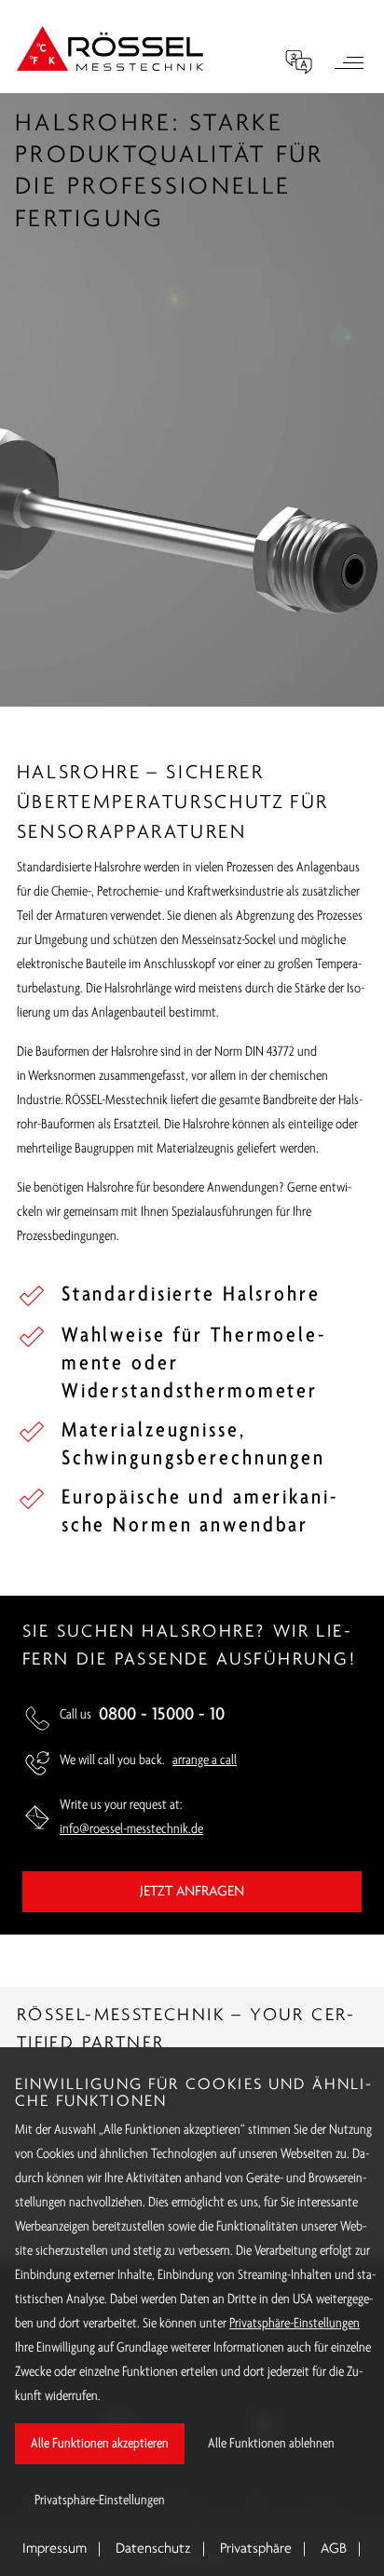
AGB (334, 2549)
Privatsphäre (256, 2549)
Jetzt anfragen (192, 1892)
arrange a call (205, 1760)
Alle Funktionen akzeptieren (100, 2444)
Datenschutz (153, 2549)
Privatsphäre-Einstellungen (295, 2324)
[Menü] (349, 65)
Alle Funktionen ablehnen (271, 2444)
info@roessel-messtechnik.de (131, 1829)
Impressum (55, 2549)
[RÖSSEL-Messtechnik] (110, 48)
